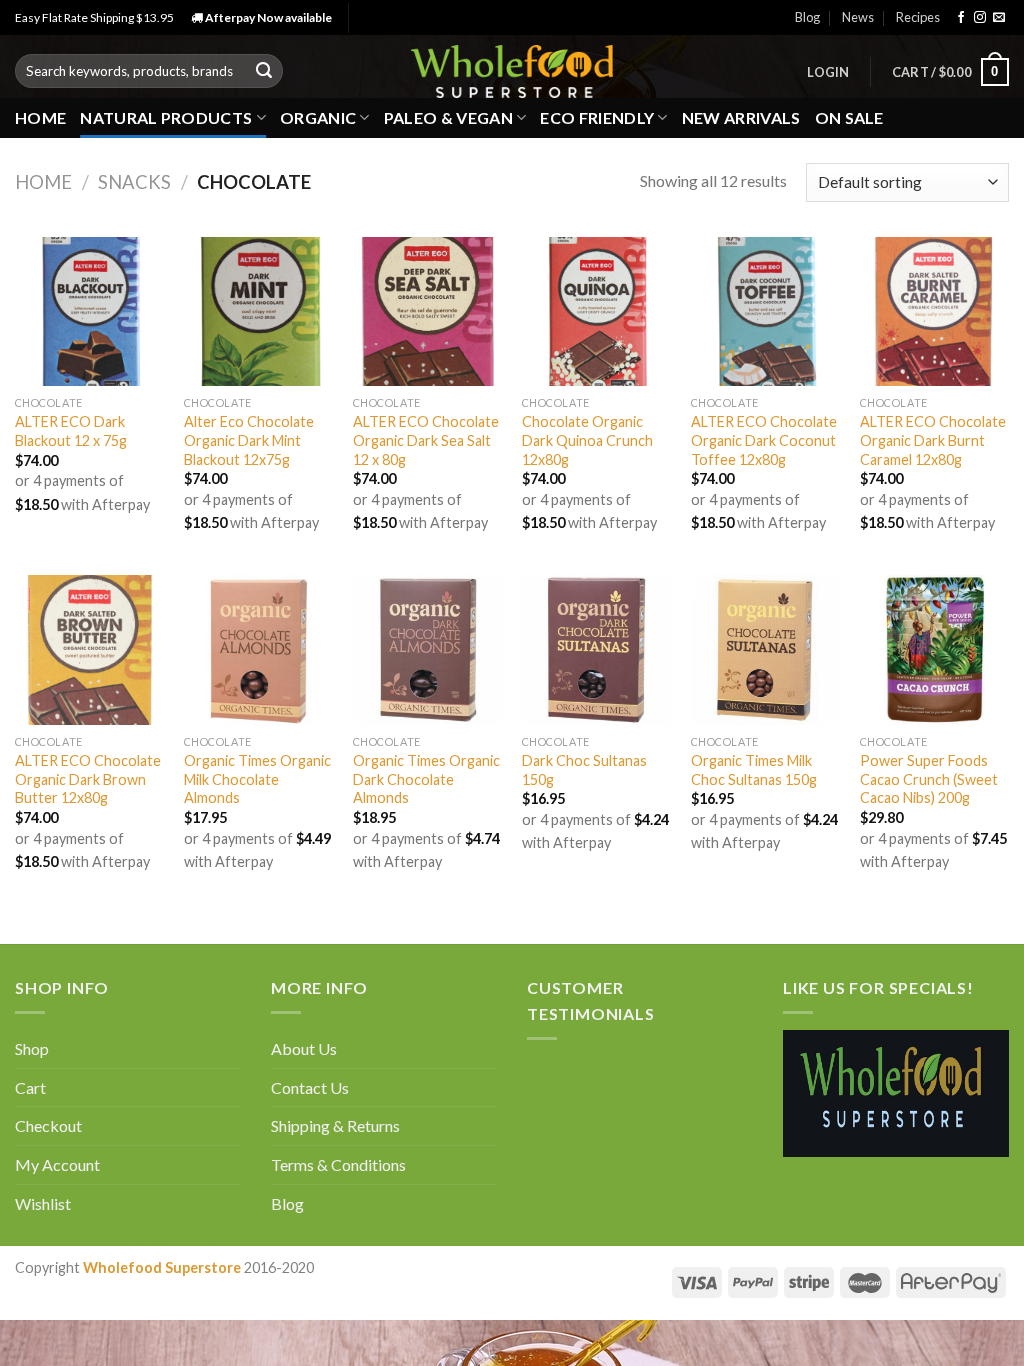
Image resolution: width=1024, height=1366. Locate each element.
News (858, 17)
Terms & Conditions (338, 1164)
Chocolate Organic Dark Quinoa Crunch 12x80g (587, 440)
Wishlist (43, 1203)
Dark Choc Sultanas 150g (584, 770)
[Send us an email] (999, 18)
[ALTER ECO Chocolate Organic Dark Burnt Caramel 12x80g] (934, 311)
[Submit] (264, 71)
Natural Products (166, 117)
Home (40, 117)
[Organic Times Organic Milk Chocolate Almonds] (258, 649)
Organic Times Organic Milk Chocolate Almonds (257, 779)
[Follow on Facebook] (961, 18)
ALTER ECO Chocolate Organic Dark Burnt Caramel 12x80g (933, 440)
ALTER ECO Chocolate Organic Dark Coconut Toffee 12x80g (764, 440)
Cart (30, 1087)
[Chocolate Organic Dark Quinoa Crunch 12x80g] (596, 311)
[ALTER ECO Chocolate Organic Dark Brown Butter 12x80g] (89, 649)
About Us (304, 1048)
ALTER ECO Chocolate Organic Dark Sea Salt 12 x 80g (426, 440)
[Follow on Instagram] (980, 18)
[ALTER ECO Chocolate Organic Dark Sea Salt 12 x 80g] (427, 311)
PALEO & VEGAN (448, 117)
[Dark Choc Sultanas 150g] (596, 649)
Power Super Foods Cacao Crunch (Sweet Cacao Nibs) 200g (929, 779)
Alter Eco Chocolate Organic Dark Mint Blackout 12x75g (249, 440)
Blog (807, 17)
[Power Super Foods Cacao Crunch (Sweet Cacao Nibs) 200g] (934, 649)
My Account (57, 1164)
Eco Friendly (597, 117)
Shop (32, 1048)
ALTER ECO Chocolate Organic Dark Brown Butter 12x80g (88, 779)
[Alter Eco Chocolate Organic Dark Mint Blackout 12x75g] (258, 311)
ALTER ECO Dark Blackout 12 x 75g (71, 431)
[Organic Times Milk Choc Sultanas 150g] (765, 649)
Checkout (48, 1125)
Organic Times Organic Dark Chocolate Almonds (426, 779)
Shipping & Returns (335, 1125)
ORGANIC (318, 117)
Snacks (134, 182)
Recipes (918, 17)
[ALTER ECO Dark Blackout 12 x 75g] (89, 311)
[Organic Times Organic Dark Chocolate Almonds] (427, 649)
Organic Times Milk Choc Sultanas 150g (754, 770)
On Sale (849, 117)
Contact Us (310, 1087)
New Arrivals (741, 117)
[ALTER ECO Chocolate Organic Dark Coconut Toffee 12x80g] (765, 311)
